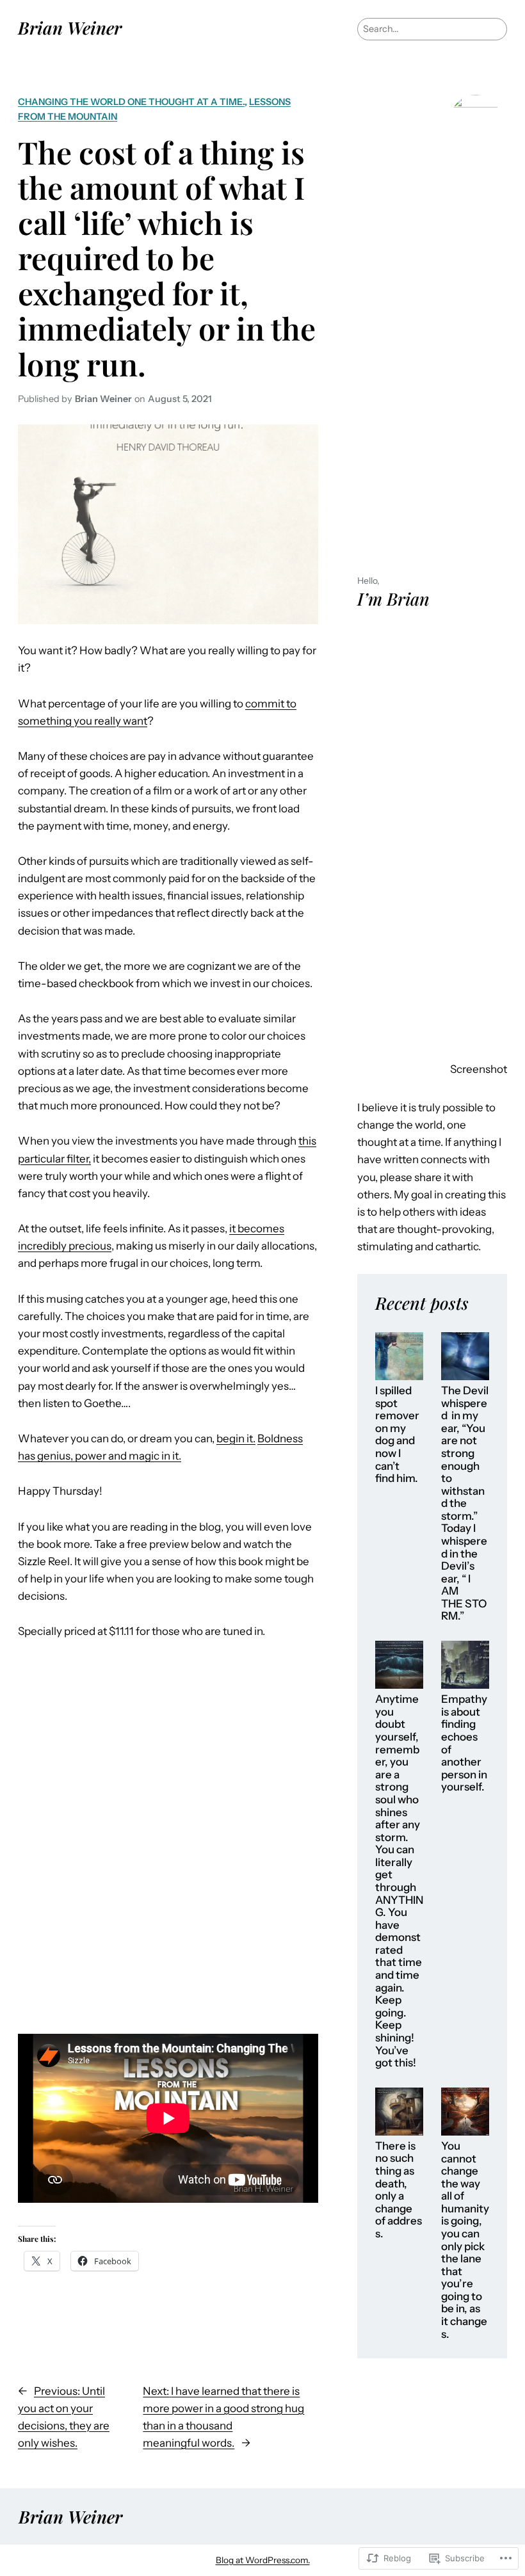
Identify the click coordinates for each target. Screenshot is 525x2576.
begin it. (236, 1438)
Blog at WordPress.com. (263, 2560)
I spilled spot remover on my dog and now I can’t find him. (397, 1435)
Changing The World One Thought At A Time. (131, 102)
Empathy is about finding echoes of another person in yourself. (464, 1743)
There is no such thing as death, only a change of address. (399, 2190)
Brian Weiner (70, 28)
